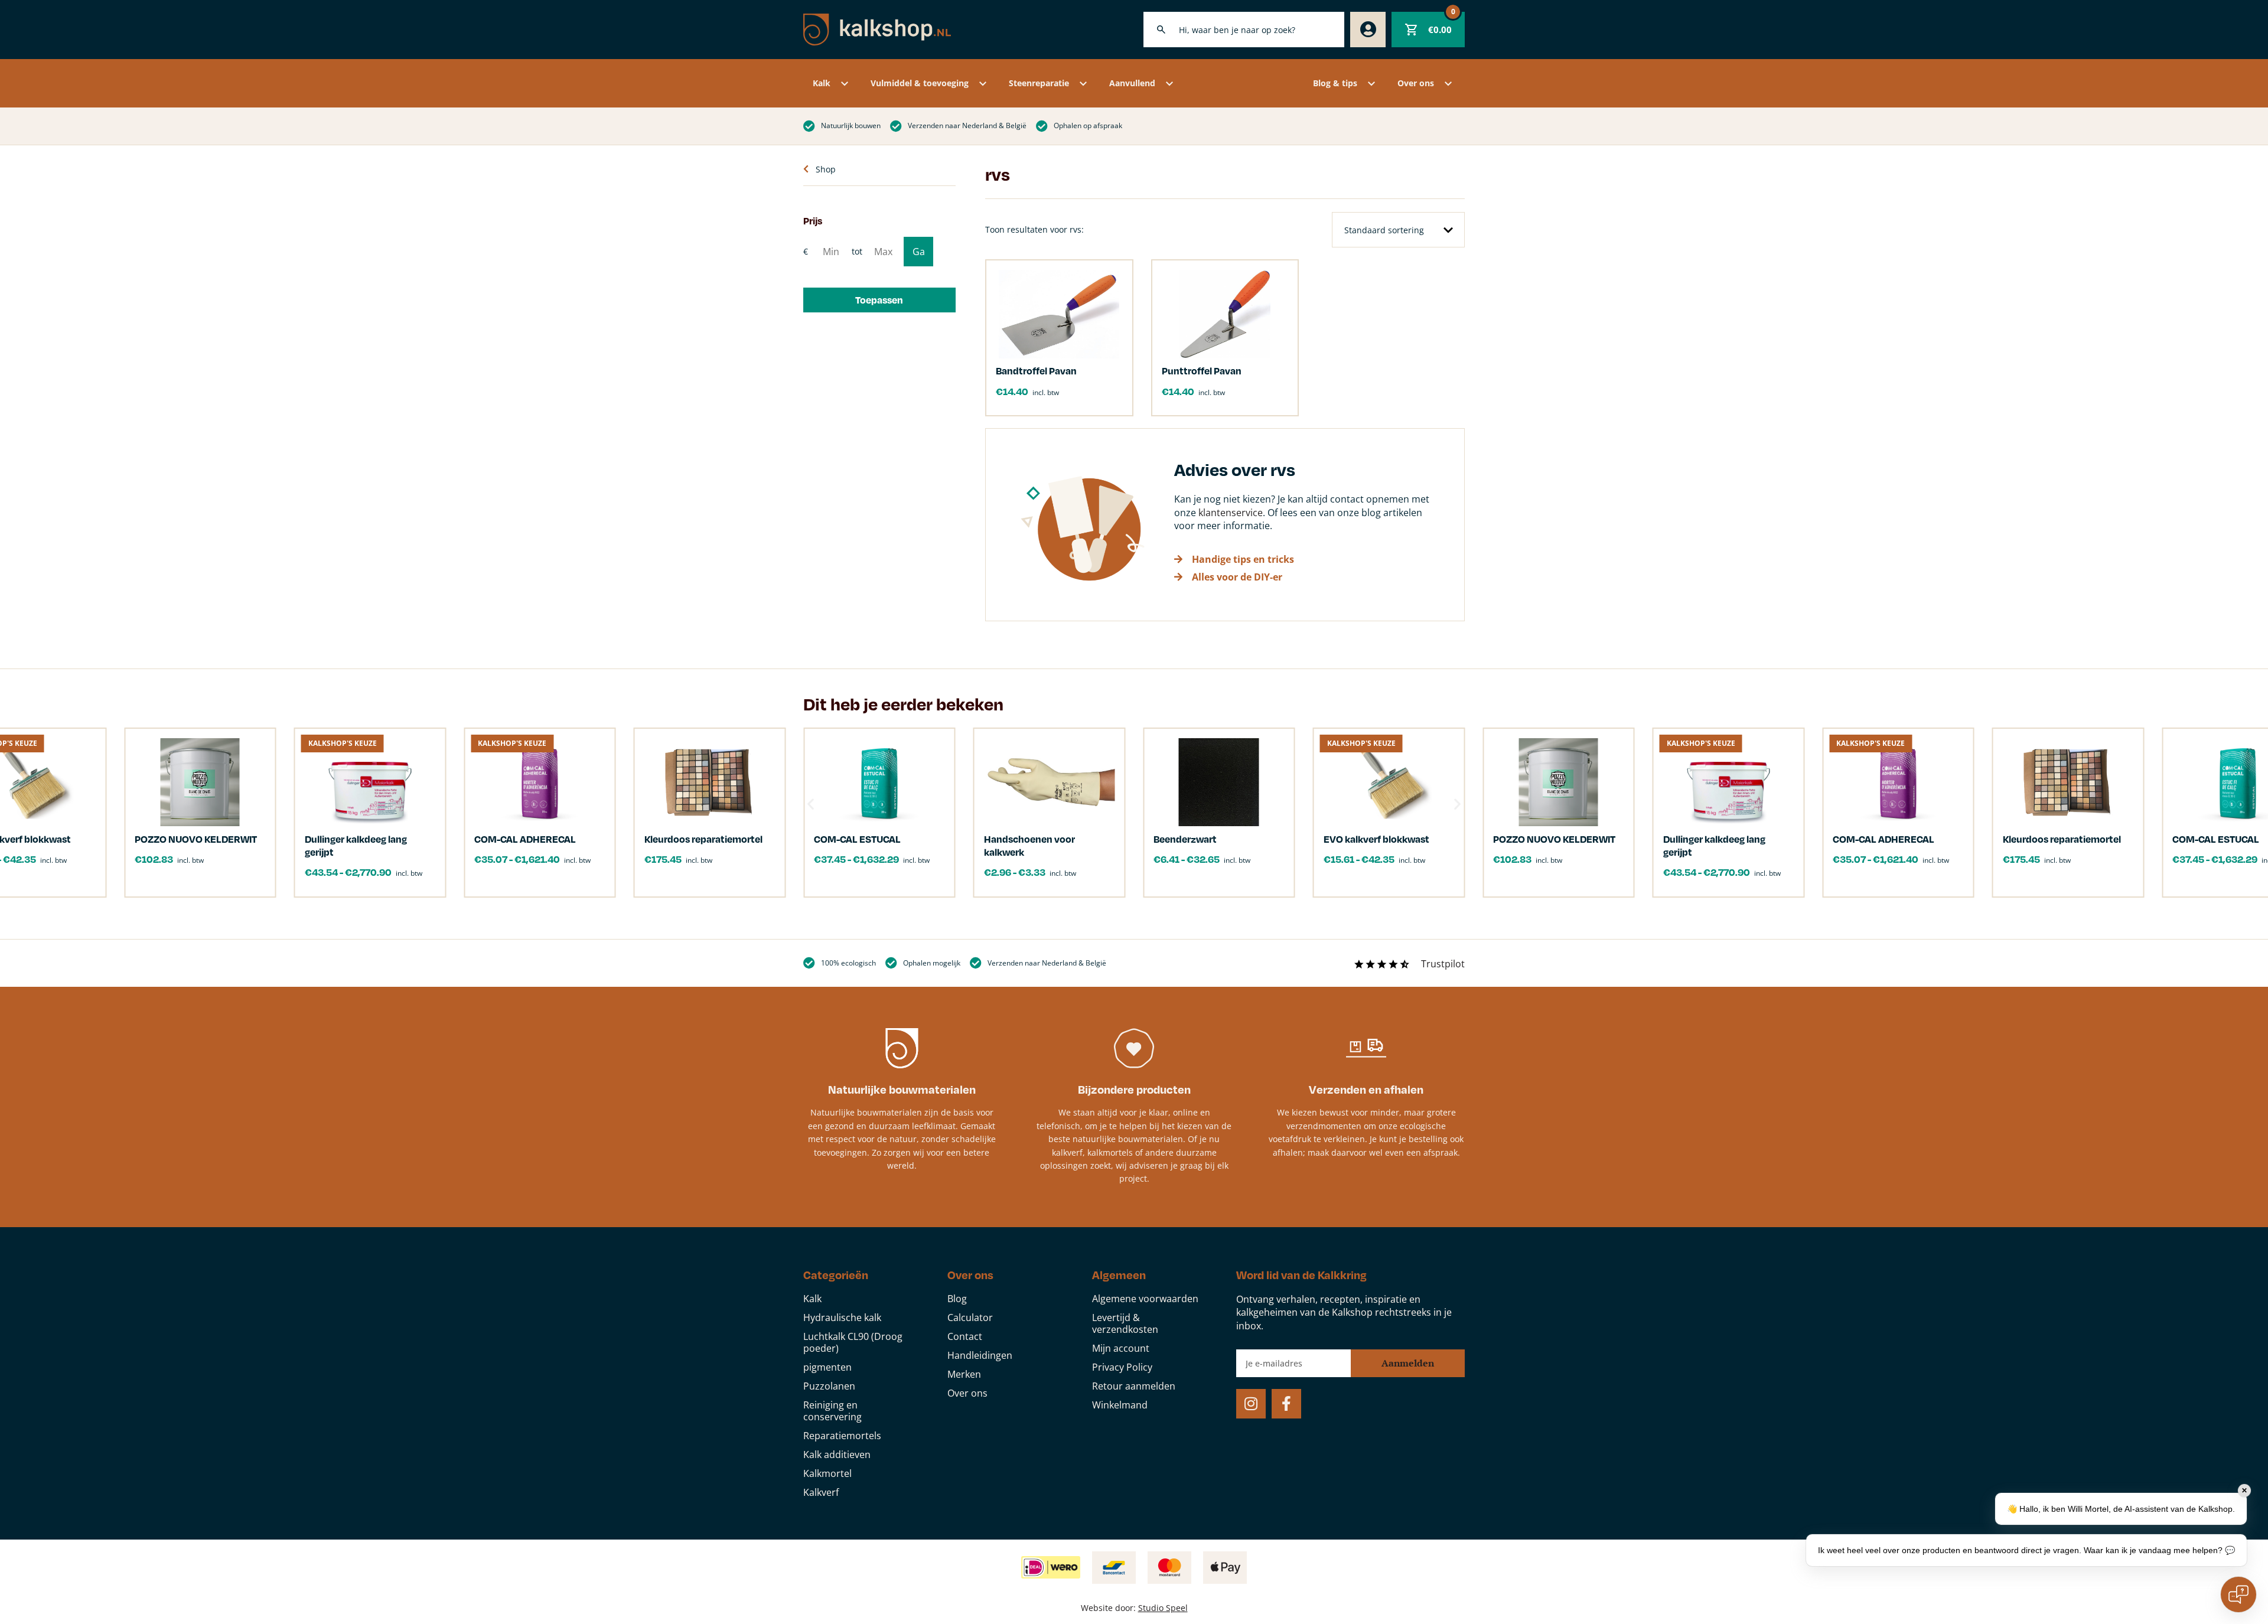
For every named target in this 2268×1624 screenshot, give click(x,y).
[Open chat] (2238, 1594)
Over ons (1416, 83)
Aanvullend (1132, 83)
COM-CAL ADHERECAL (1884, 839)
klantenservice (1231, 513)
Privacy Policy (1122, 1367)
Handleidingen (980, 1355)
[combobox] (1244, 30)
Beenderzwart (1185, 839)
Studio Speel (1163, 1608)
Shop (826, 169)
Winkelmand (1120, 1405)
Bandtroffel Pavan (1036, 371)
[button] (879, 300)
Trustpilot (1443, 964)
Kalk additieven (837, 1455)
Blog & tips (1335, 83)
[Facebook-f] (1286, 1404)
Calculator (970, 1318)
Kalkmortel (827, 1473)
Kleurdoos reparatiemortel (2062, 839)
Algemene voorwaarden (1145, 1299)
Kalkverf (821, 1492)
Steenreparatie (1039, 83)
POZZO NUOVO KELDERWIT (1554, 839)
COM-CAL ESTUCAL (857, 839)
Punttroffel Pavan (1202, 371)
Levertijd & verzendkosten (1125, 1323)
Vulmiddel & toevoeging (920, 83)
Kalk (822, 83)
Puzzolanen (829, 1386)
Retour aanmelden (1134, 1386)
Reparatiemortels (842, 1436)
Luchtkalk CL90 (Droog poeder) (853, 1342)
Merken (964, 1374)
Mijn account (1121, 1348)
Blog (957, 1299)
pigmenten (827, 1367)
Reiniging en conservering (832, 1411)
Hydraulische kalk (842, 1318)
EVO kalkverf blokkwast (1376, 839)
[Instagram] (1251, 1404)
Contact (965, 1336)
